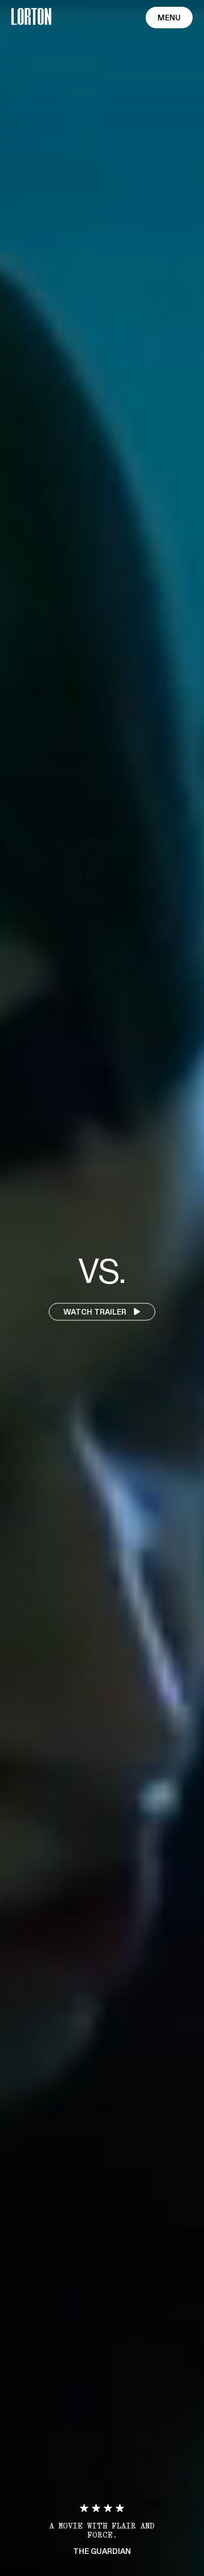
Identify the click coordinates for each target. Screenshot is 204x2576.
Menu (169, 18)
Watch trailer (96, 1312)
